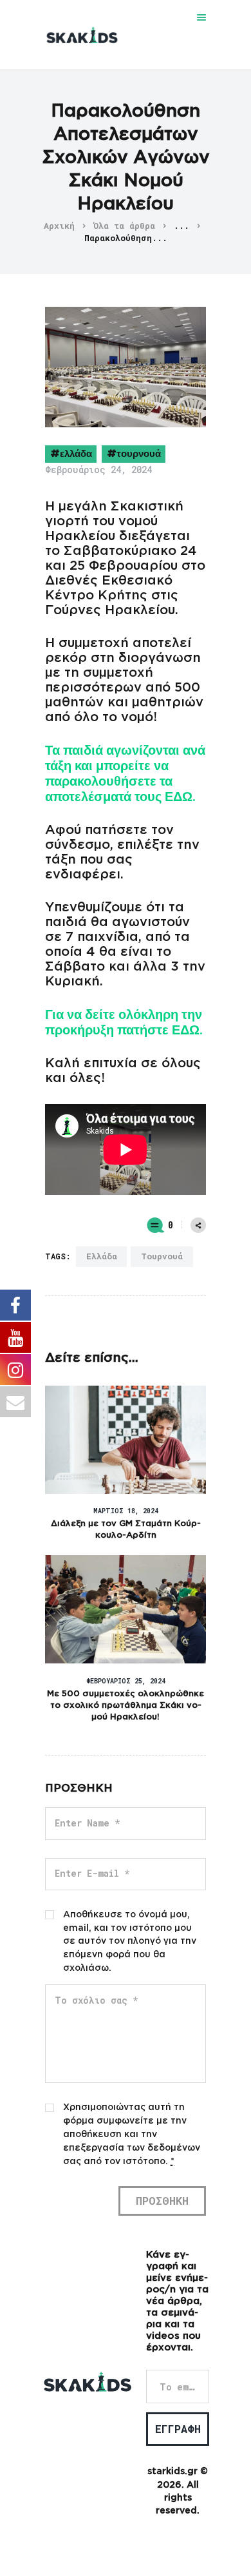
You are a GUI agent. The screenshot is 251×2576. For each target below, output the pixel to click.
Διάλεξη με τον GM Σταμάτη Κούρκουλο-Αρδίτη (126, 1530)
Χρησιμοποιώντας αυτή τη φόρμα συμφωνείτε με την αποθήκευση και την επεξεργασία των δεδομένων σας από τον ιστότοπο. (132, 2135)
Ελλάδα (76, 453)
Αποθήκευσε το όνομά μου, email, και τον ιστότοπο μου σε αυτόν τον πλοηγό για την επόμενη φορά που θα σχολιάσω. (130, 1942)
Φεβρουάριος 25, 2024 (126, 1681)
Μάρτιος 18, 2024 (126, 1511)
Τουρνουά (139, 453)
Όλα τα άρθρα (124, 226)
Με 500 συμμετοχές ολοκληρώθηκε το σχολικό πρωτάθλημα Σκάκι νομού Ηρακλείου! (126, 1706)
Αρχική (59, 226)
